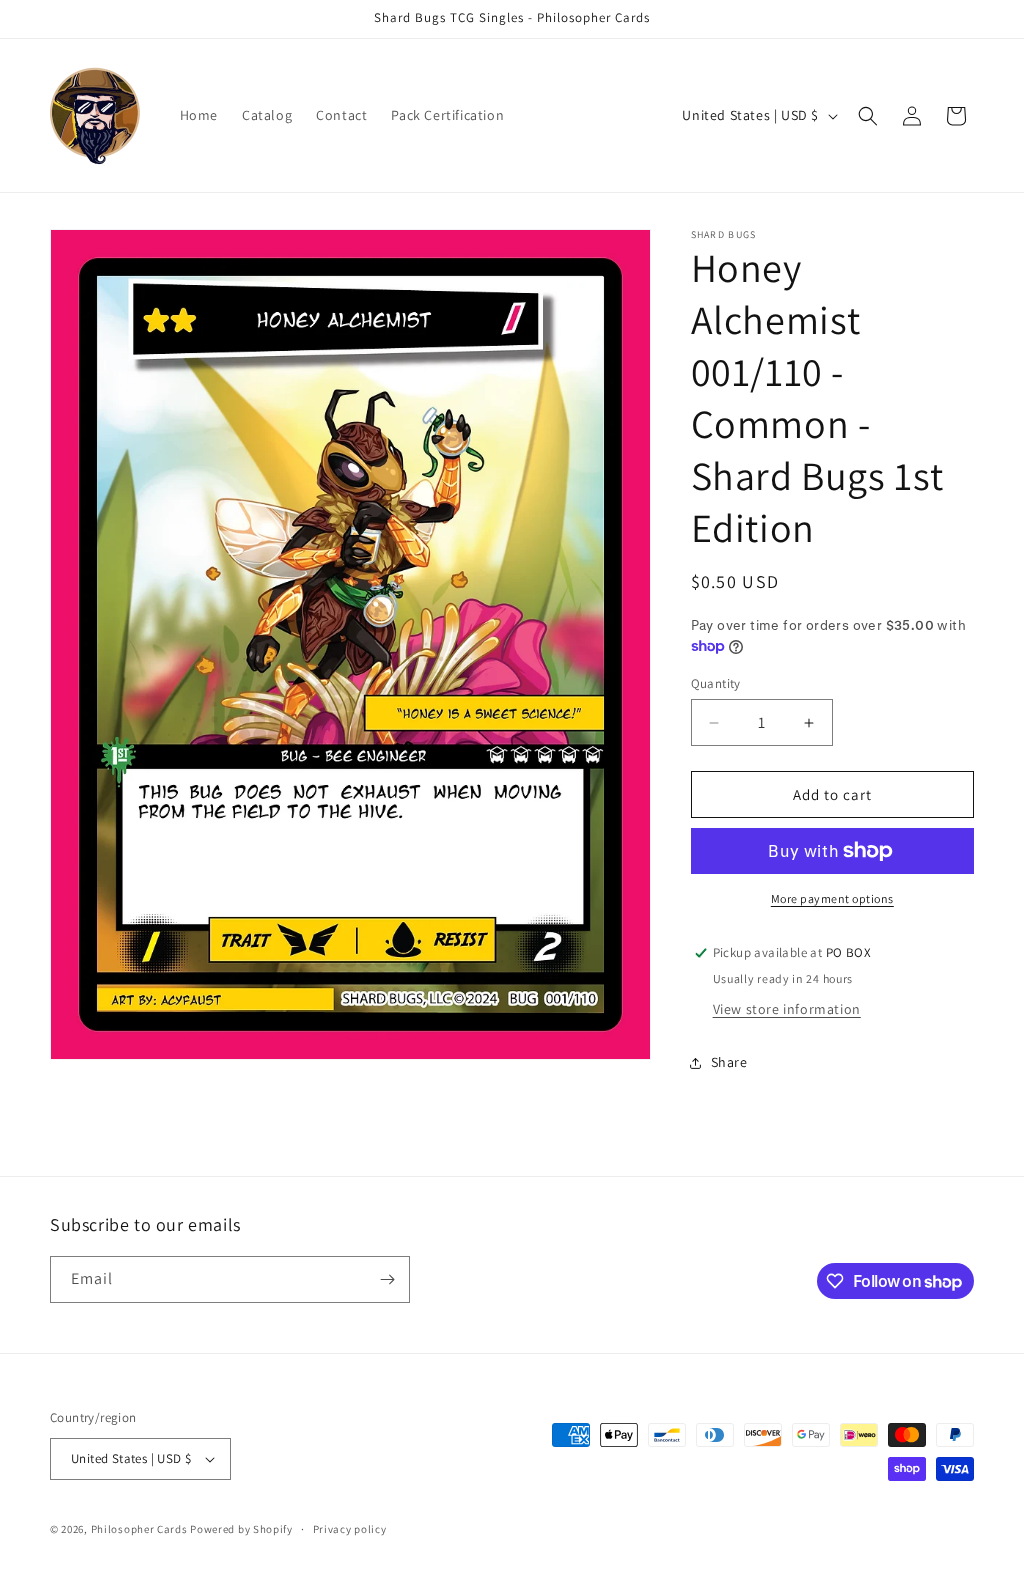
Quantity (716, 683)
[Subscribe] (387, 1279)
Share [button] (729, 1062)
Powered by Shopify (241, 1529)
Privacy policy (350, 1529)
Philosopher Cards (139, 1529)
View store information (787, 1009)
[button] (868, 116)
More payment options (832, 898)
